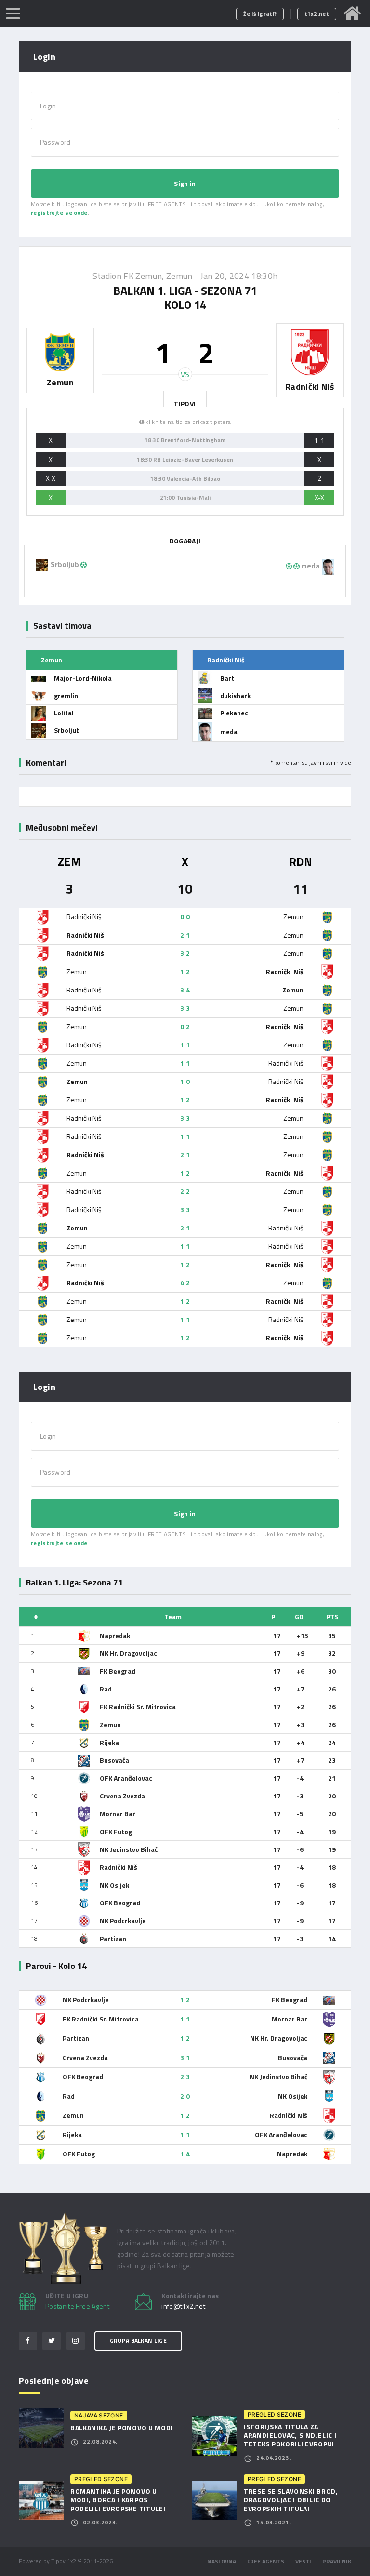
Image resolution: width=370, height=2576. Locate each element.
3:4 (185, 990)
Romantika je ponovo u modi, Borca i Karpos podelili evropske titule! (118, 2500)
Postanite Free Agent (77, 2306)
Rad (106, 1689)
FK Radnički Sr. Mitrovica (138, 1707)
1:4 (185, 2154)
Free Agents (266, 2561)
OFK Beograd (120, 1903)
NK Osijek (114, 1885)
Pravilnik (337, 2561)
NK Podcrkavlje (123, 1921)
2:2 (185, 1191)
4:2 (185, 1283)
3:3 (185, 1008)
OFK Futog (116, 1831)
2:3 (185, 2077)
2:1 (185, 935)
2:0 (185, 2096)
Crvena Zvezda (122, 1796)
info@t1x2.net (183, 2306)
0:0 (185, 917)
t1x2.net (317, 14)
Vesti (303, 2561)
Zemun (110, 1724)
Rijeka (109, 1742)
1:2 (185, 971)
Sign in (185, 183)
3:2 (185, 953)
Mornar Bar (118, 1814)
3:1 (185, 2057)
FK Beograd (118, 1671)
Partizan (113, 1938)
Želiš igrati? (260, 14)
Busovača (114, 1760)
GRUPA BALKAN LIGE (138, 2341)
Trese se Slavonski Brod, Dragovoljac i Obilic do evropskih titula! (291, 2500)
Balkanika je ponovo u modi (122, 2427)
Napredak (115, 1635)
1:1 (185, 1045)
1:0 (185, 1081)
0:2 (185, 1026)
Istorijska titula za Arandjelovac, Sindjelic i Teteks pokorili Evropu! (290, 2435)
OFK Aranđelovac (126, 1778)
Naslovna (222, 2561)
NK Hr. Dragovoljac (128, 1653)
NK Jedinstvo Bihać (129, 1849)
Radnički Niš (119, 1867)
